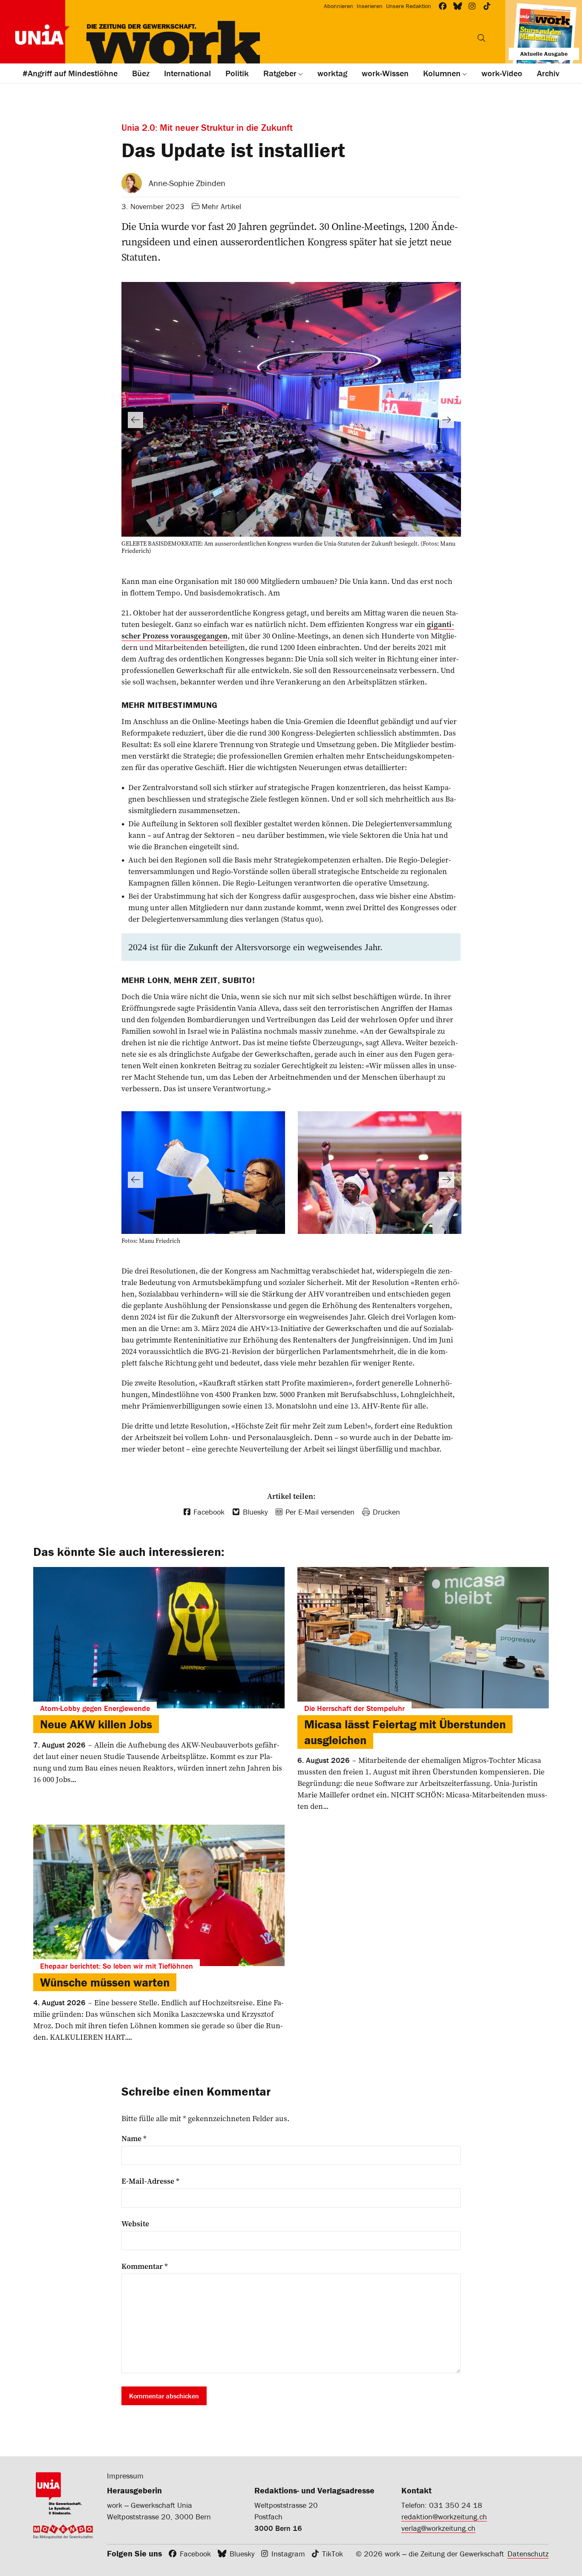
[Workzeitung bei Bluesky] (458, 6)
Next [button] (447, 420)
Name (134, 2139)
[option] (291, 420)
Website (135, 2224)
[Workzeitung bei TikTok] (487, 6)
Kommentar (145, 2266)
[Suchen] (481, 38)
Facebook (195, 2554)
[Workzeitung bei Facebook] (443, 6)
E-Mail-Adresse (150, 2181)
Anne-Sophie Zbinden (187, 183)
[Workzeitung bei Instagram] (472, 6)
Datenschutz (528, 2554)
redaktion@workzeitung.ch (444, 2517)
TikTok (333, 2554)
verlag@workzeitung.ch (438, 2528)
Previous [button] (135, 420)
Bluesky (242, 2554)
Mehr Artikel (221, 206)
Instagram (288, 2554)
